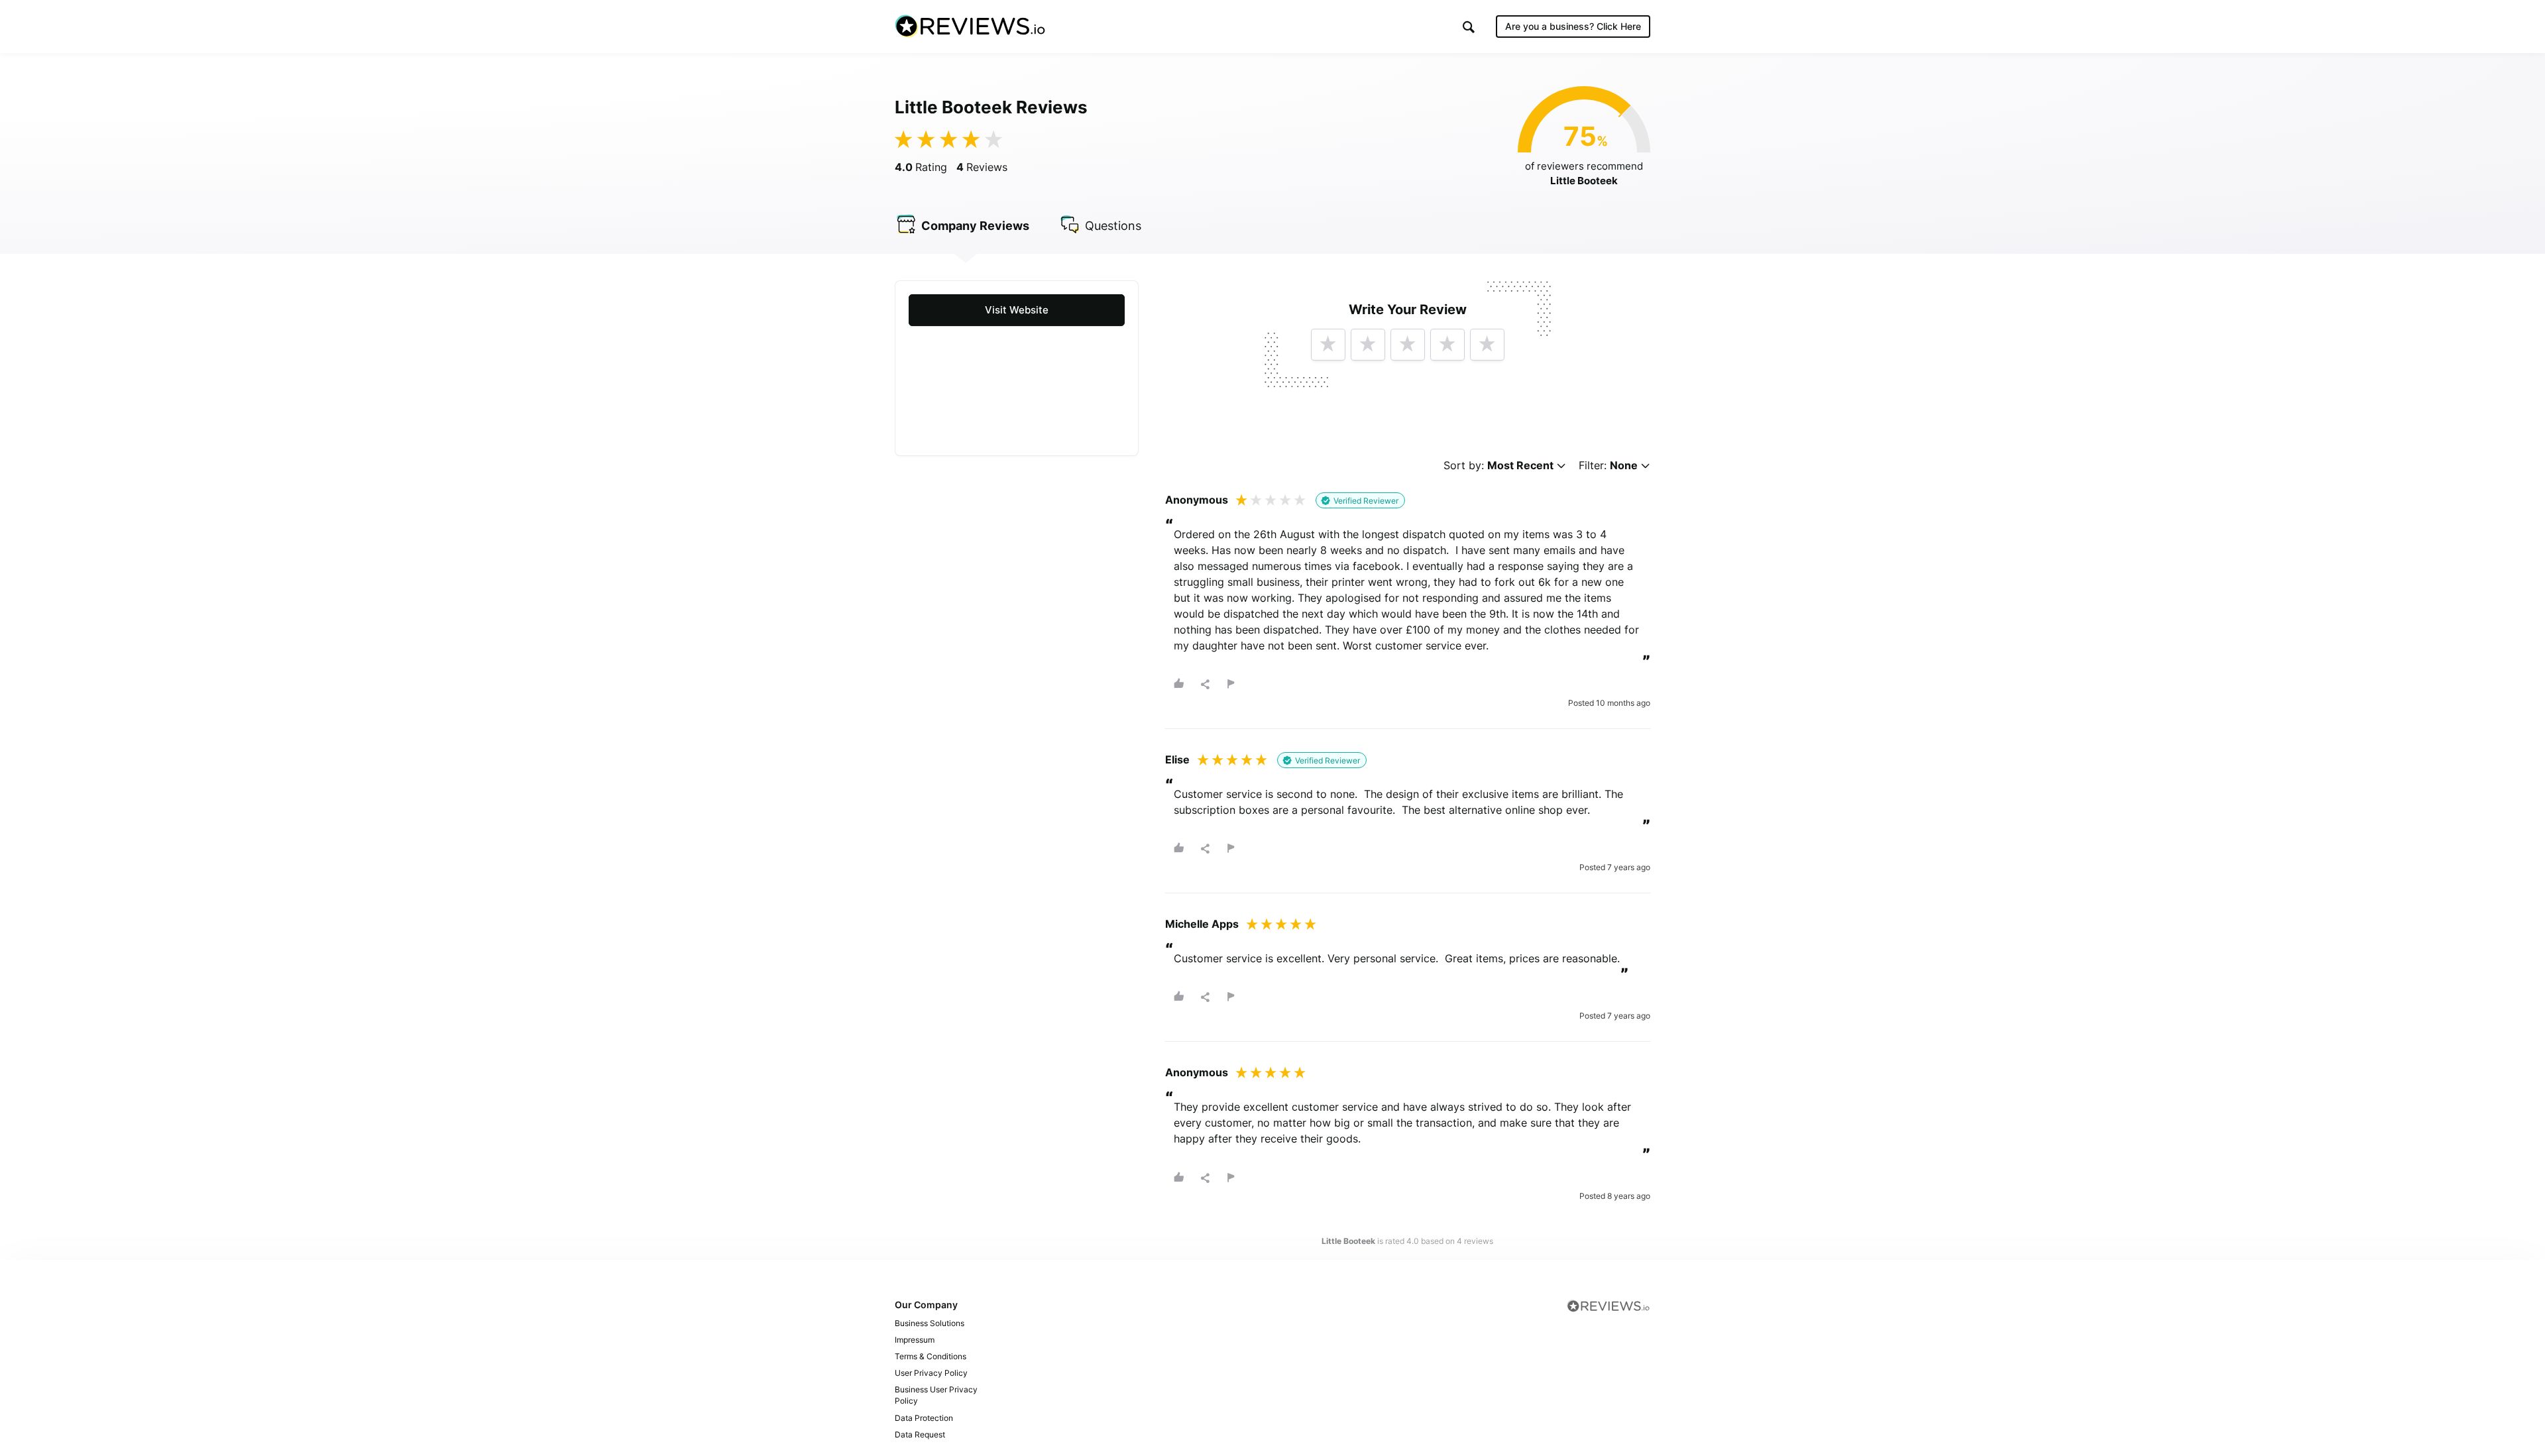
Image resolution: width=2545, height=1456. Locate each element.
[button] (1469, 27)
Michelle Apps (1202, 924)
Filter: (1608, 466)
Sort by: (1499, 466)
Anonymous (1197, 500)
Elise (1177, 759)
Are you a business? (1573, 26)
